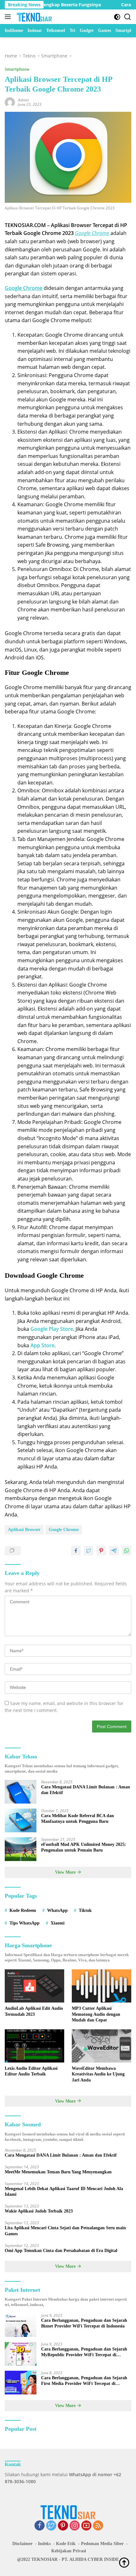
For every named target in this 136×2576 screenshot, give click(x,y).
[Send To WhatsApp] (127, 1551)
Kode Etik (66, 2544)
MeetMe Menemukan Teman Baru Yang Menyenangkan (58, 2172)
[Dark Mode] (117, 17)
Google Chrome (64, 1530)
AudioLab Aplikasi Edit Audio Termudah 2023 (34, 2011)
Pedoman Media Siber (102, 2544)
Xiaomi (58, 1923)
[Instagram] (75, 2526)
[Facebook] (40, 2526)
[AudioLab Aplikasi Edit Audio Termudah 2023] (34, 1986)
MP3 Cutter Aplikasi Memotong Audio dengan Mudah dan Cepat (96, 2014)
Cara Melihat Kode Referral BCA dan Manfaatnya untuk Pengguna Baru (77, 1819)
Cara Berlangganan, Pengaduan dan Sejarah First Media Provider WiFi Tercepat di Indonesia (84, 2381)
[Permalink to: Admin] (10, 102)
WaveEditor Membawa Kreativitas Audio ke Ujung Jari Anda (98, 2074)
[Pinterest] (63, 2526)
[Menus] (9, 17)
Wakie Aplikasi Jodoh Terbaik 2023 (39, 2211)
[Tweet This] (89, 1551)
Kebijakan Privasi (69, 2551)
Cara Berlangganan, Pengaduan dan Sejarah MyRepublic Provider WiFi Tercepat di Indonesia (84, 2352)
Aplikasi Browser (24, 1530)
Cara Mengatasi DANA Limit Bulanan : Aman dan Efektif (86, 1790)
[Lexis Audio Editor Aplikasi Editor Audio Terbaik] (34, 2046)
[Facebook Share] (76, 1551)
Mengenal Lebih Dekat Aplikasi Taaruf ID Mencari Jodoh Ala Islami (64, 2192)
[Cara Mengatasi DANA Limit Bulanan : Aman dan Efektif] (21, 1792)
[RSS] (98, 2526)
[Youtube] (86, 2526)
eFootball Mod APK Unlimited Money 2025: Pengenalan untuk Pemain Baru (84, 1847)
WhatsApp (57, 1910)
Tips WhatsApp (25, 1923)
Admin (23, 100)
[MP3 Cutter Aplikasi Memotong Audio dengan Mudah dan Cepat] (102, 1986)
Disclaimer (22, 2544)
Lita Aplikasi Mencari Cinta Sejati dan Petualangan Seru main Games (65, 2231)
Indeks (44, 2544)
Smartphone (17, 69)
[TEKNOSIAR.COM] (34, 17)
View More (66, 1872)
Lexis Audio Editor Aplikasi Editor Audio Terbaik (31, 2071)
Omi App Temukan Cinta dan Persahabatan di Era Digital (61, 2251)
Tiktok (85, 1910)
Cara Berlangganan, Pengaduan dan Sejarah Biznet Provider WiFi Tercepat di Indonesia (84, 2323)
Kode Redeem (23, 1910)
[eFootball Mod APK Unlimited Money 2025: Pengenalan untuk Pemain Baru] (21, 1849)
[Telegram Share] (114, 1551)
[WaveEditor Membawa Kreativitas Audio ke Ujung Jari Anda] (102, 2046)
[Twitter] (51, 2526)
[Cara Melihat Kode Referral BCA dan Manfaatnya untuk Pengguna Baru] (21, 1820)
